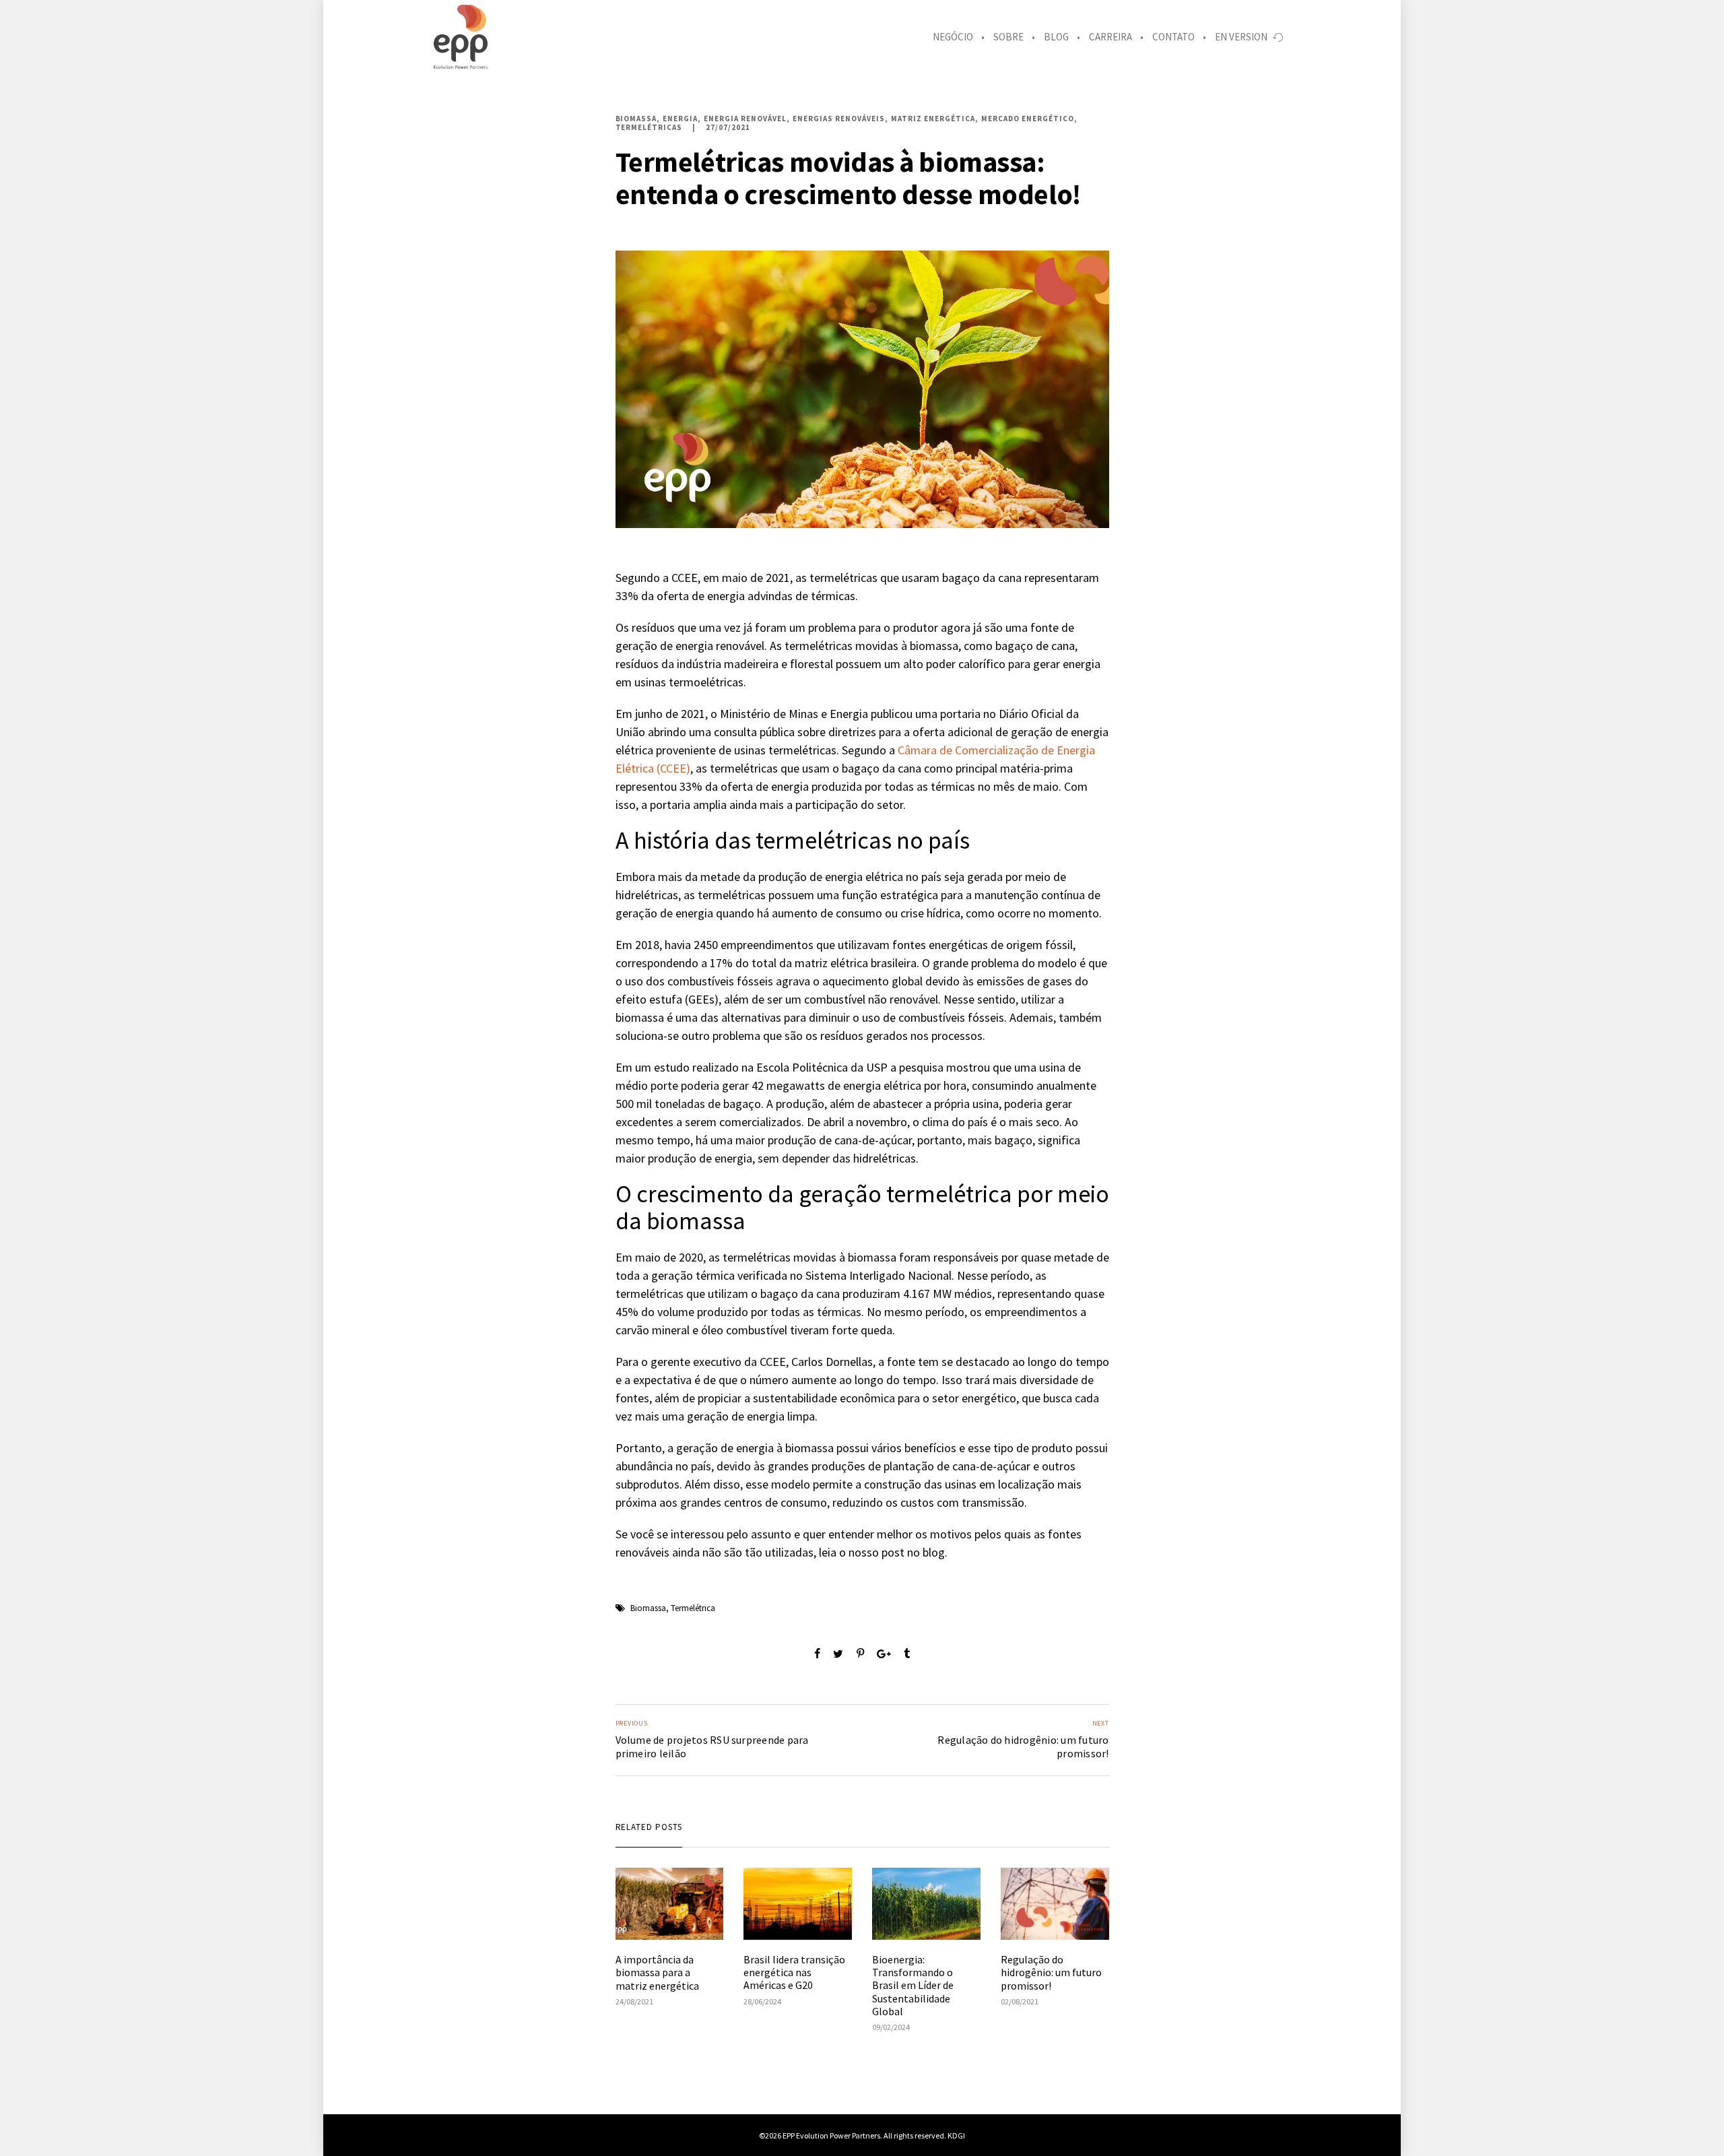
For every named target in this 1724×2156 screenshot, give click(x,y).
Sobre (1008, 37)
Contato (1173, 37)
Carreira (1110, 37)
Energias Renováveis (839, 119)
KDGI (956, 2135)
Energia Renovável (745, 119)
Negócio (953, 37)
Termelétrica (693, 1608)
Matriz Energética (933, 119)
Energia (680, 119)
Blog (1056, 37)
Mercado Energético (1028, 119)
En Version (1241, 37)
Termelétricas (649, 128)
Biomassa (636, 119)
